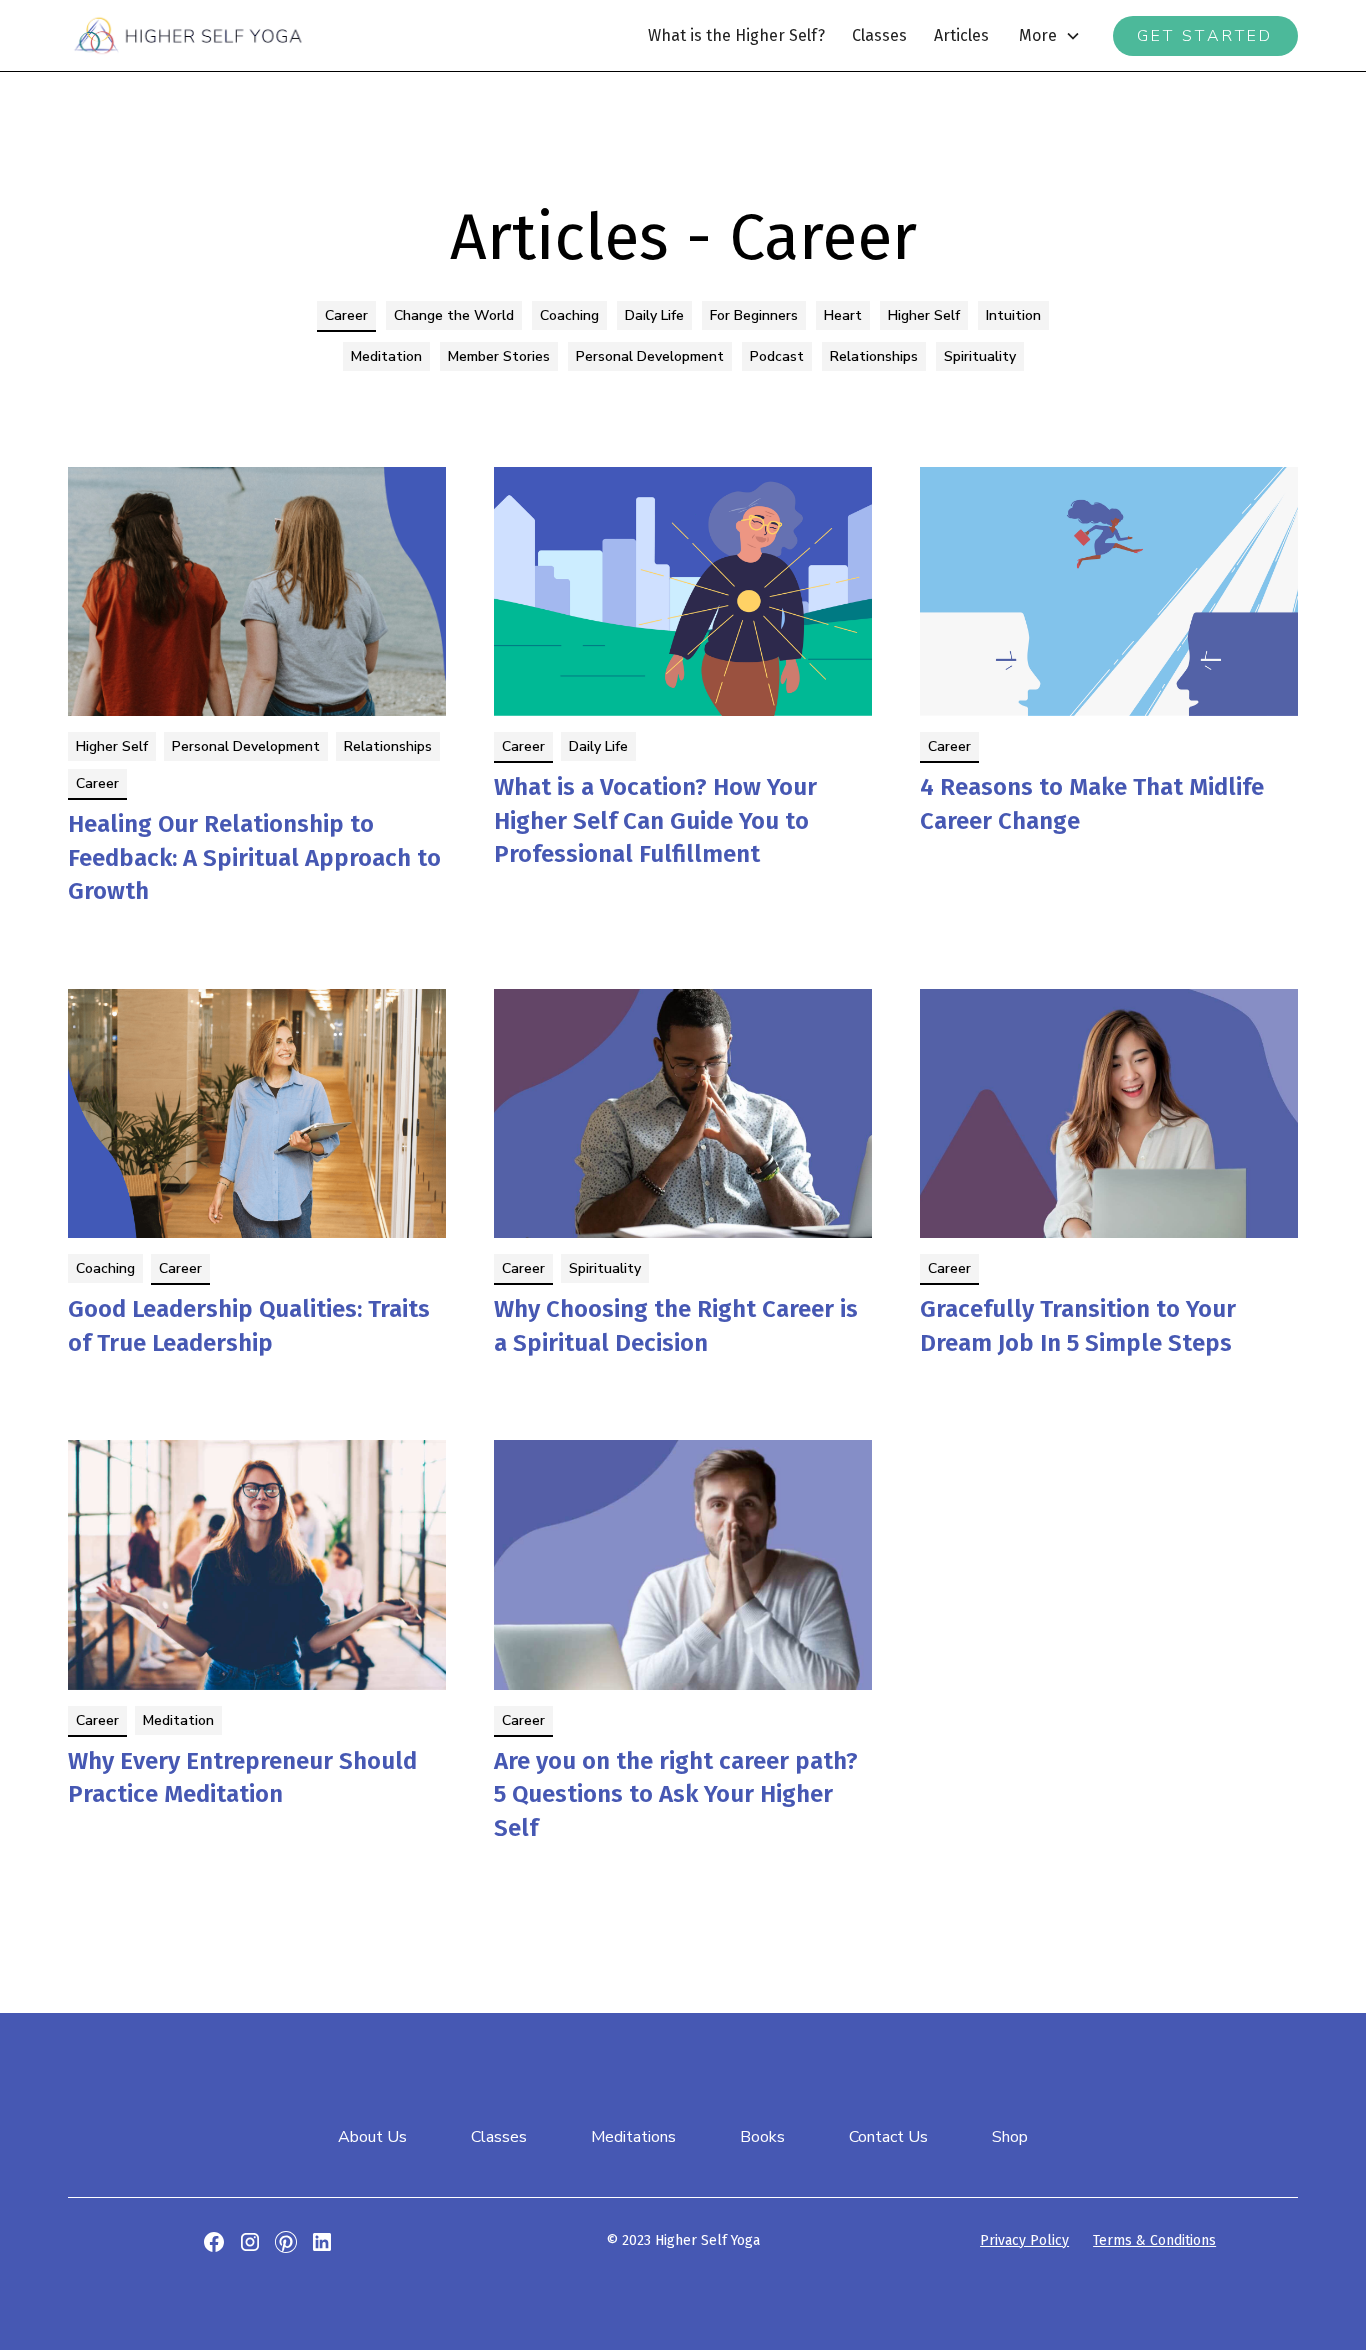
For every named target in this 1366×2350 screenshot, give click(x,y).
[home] (188, 35)
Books (762, 2137)
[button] (1050, 36)
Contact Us (888, 2137)
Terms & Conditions (1154, 2240)
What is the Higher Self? (736, 35)
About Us (372, 2137)
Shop (1010, 2137)
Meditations (633, 2137)
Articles (961, 35)
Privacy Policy (1024, 2240)
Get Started (1205, 36)
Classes (879, 35)
